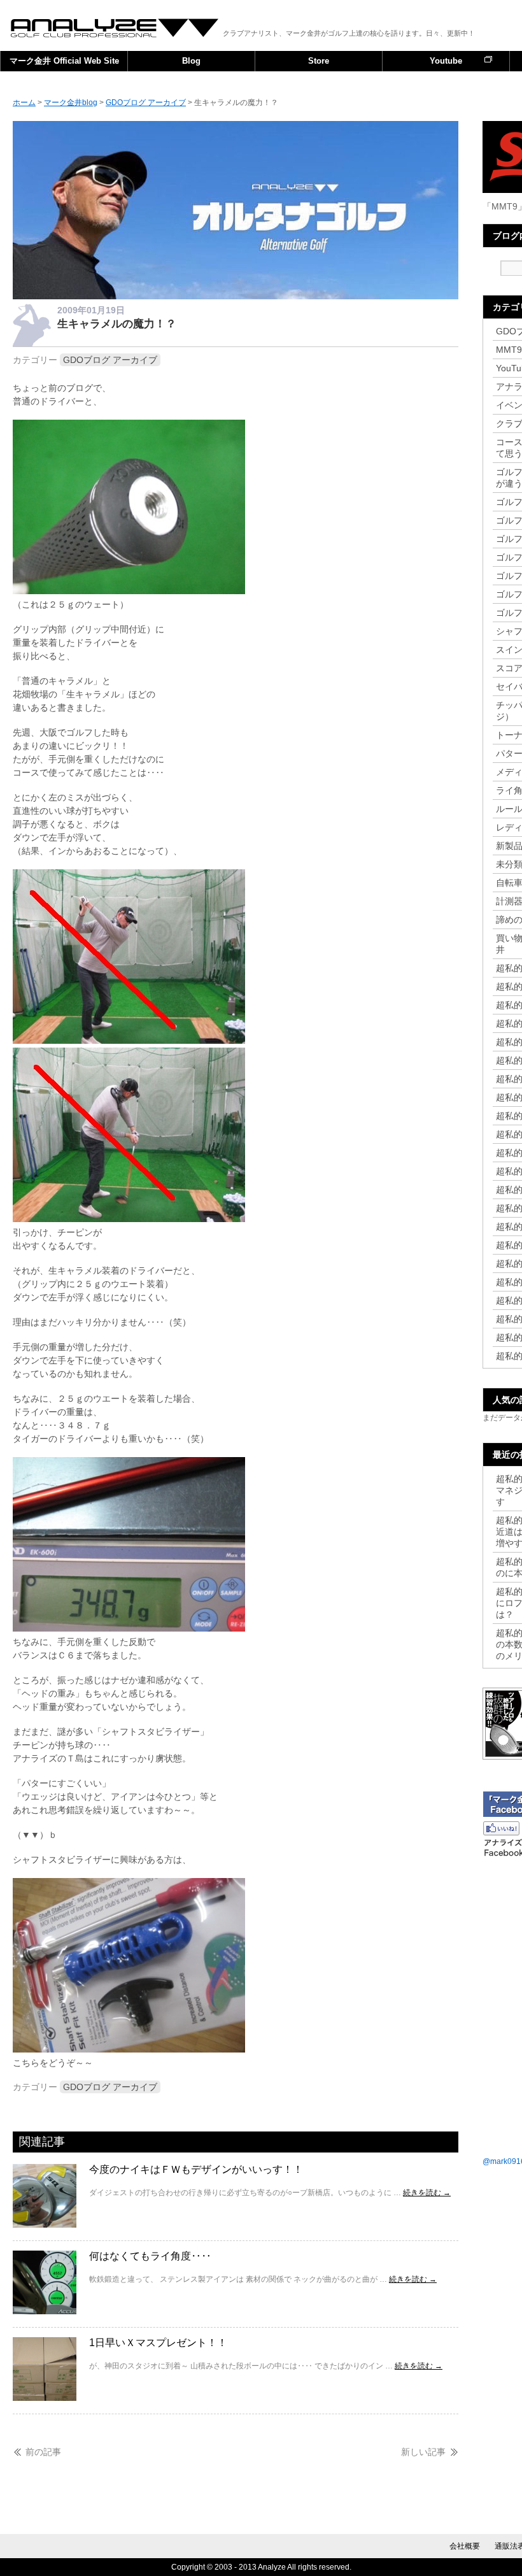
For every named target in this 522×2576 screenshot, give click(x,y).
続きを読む (427, 2193)
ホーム (24, 103)
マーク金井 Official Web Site (64, 61)
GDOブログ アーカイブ (110, 360)
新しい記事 (423, 2452)
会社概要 (465, 2546)
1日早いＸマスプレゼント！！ (158, 2343)
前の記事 (43, 2452)
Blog (191, 61)
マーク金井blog (115, 28)
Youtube (446, 61)
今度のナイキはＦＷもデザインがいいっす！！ (196, 2169)
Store (319, 61)
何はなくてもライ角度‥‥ (150, 2256)
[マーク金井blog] (236, 296)
